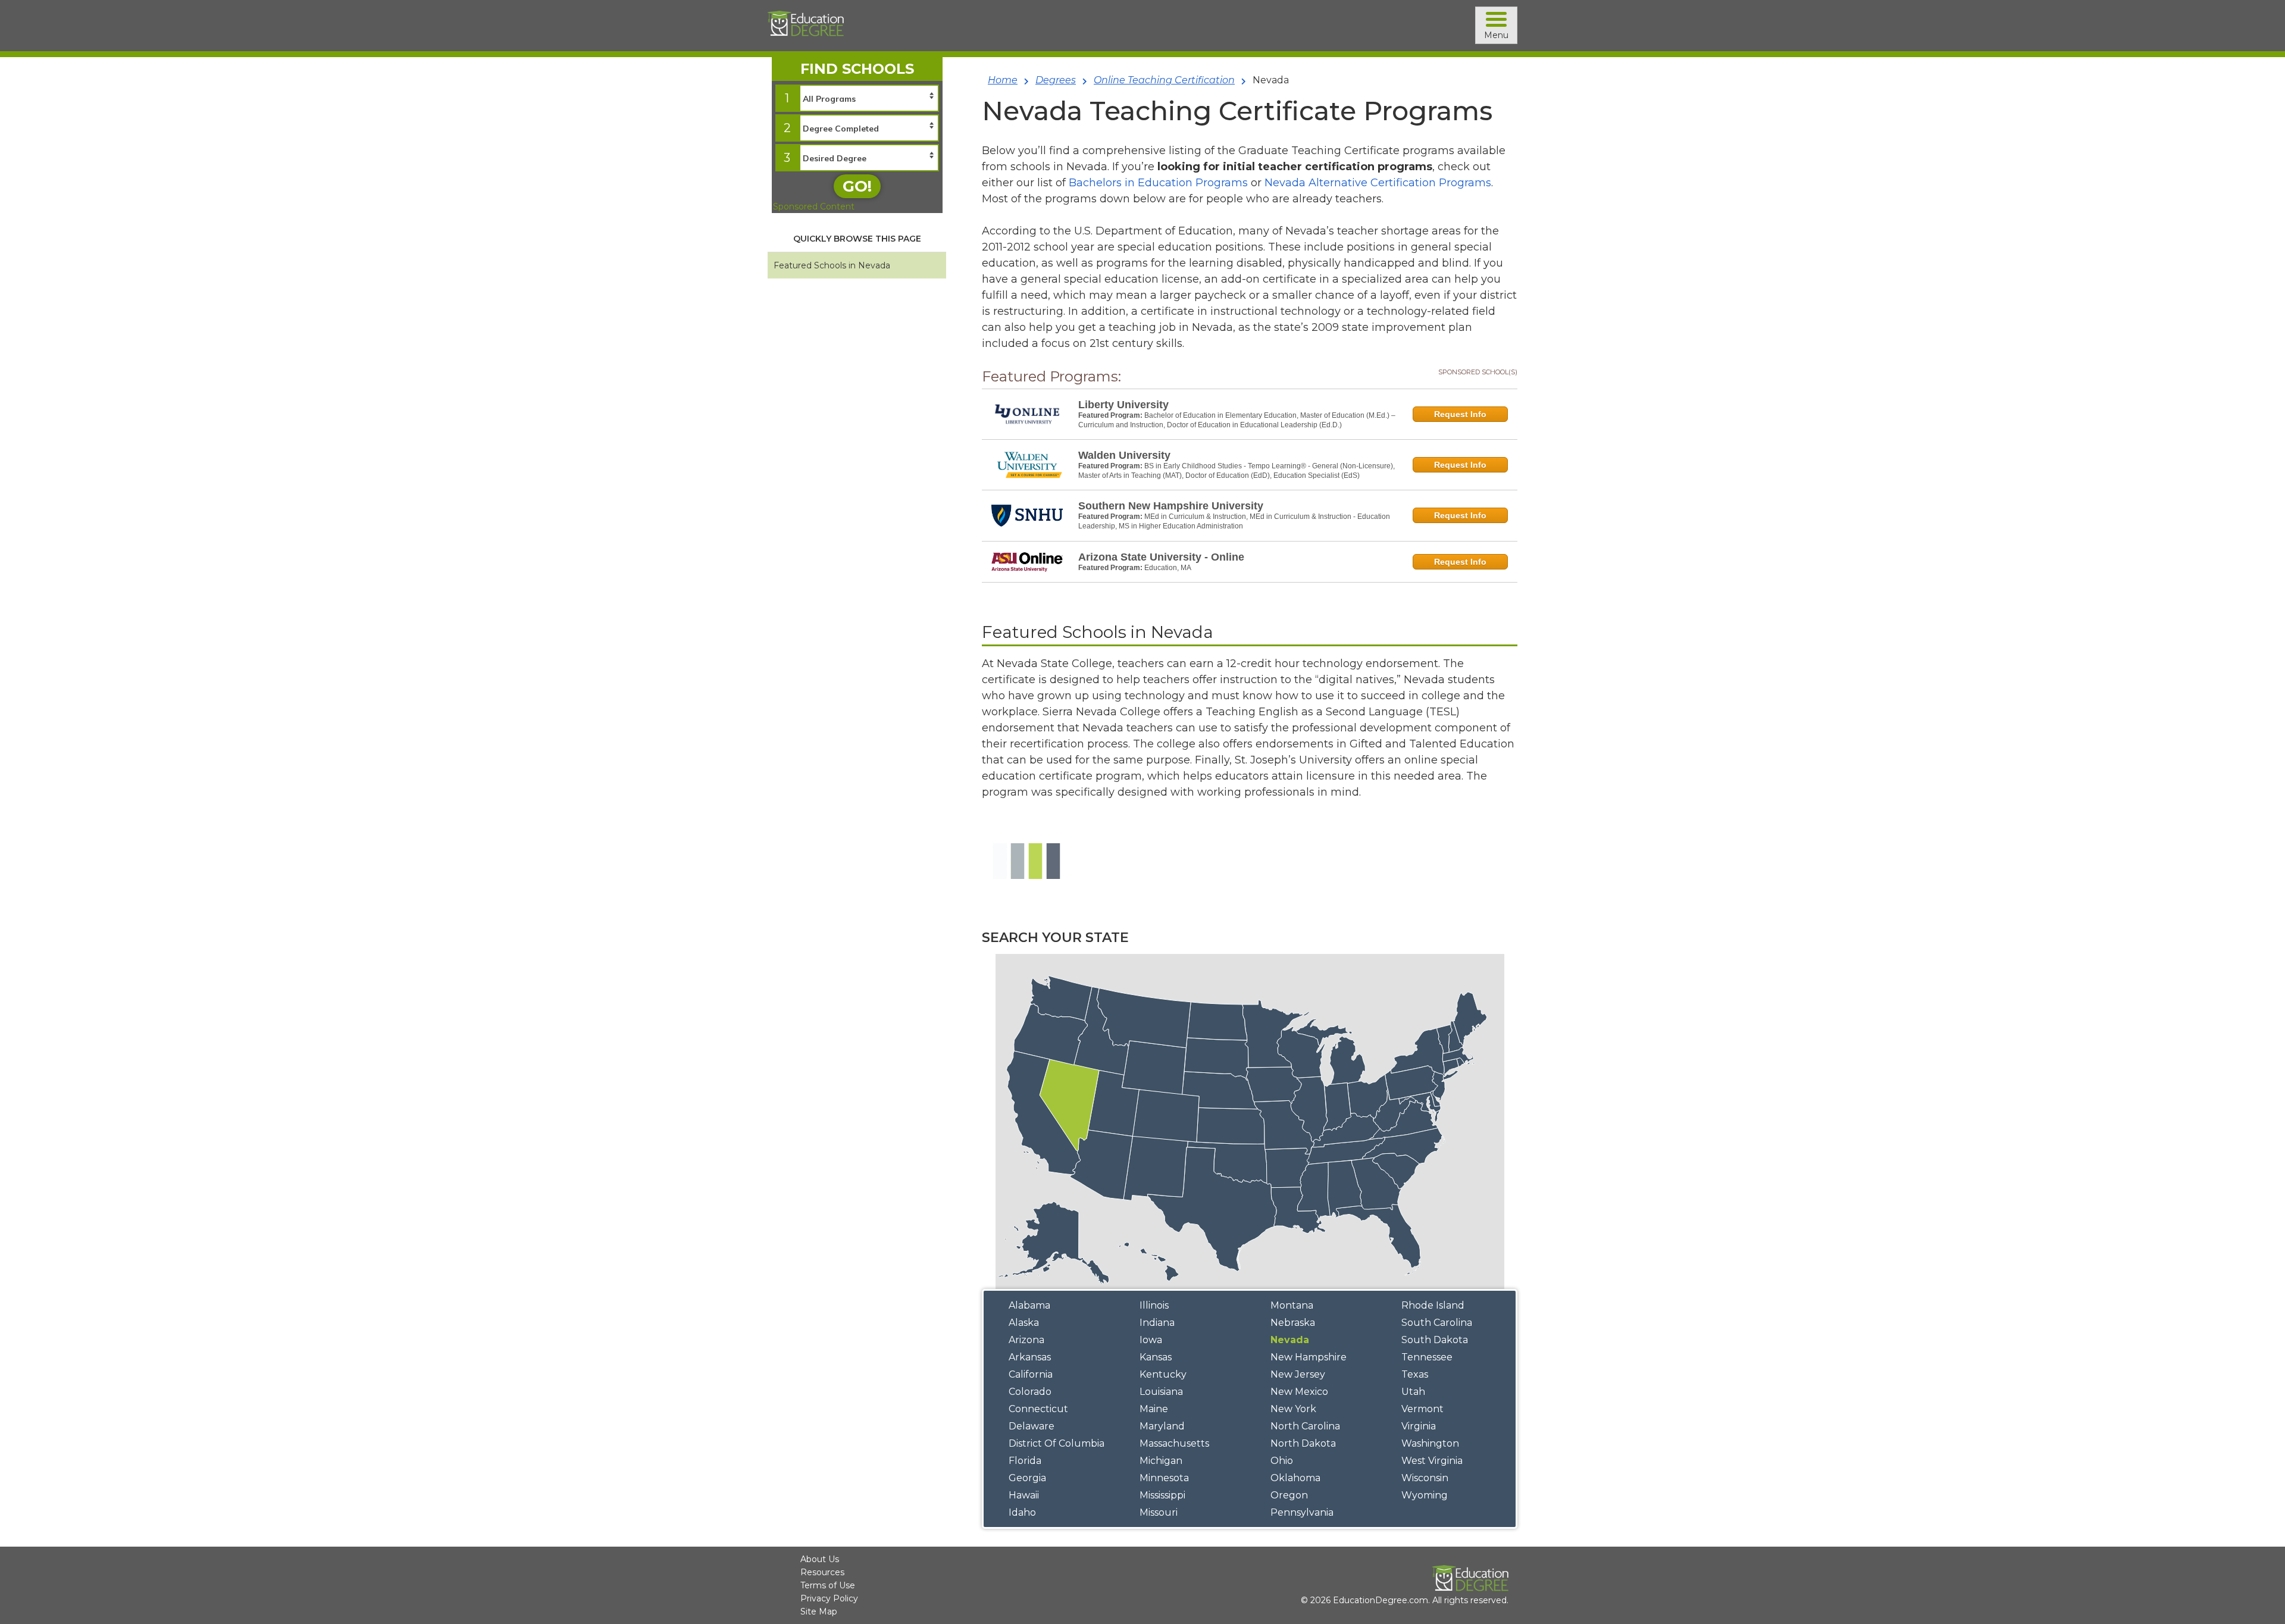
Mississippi (1162, 1495)
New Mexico (1299, 1392)
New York (1293, 1409)
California (1031, 1374)
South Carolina (1437, 1323)
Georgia (1027, 1478)
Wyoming (1425, 1495)
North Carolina (1305, 1426)
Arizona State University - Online (1161, 557)
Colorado (1030, 1392)
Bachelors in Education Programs (1158, 183)
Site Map (819, 1612)
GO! (857, 186)
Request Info (1460, 414)
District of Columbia (1057, 1443)
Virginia (1419, 1426)
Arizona (1026, 1340)
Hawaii (1024, 1495)
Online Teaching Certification (1164, 80)
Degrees (1056, 80)
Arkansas (1030, 1357)
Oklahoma (1295, 1478)
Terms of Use (828, 1585)
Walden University (1124, 455)
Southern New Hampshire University (1171, 506)
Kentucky (1163, 1374)
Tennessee (1427, 1357)
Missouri (1159, 1512)
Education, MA (1168, 568)
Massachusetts (1174, 1443)
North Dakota (1303, 1443)
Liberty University (1123, 405)
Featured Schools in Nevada (832, 265)
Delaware (1032, 1426)
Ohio (1282, 1461)
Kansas (1156, 1357)
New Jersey (1298, 1374)
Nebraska (1293, 1323)
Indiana (1157, 1323)
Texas (1415, 1374)
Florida (1025, 1461)
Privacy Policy (829, 1598)
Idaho (1022, 1512)
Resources (822, 1572)
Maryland (1162, 1426)
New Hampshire (1309, 1357)
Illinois (1154, 1305)
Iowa (1151, 1340)
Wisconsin (1425, 1478)
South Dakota (1435, 1340)
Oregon (1289, 1495)
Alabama (1029, 1305)
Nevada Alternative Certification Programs (1378, 183)
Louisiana (1161, 1392)
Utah (1413, 1392)
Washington (1430, 1443)
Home (1003, 80)
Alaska (1024, 1323)
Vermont (1422, 1409)
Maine (1154, 1409)
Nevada (1290, 1340)
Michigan (1161, 1461)
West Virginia (1432, 1461)
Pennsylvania (1302, 1512)
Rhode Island (1433, 1305)
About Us (820, 1559)
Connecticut (1038, 1409)
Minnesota (1164, 1478)
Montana (1292, 1305)
